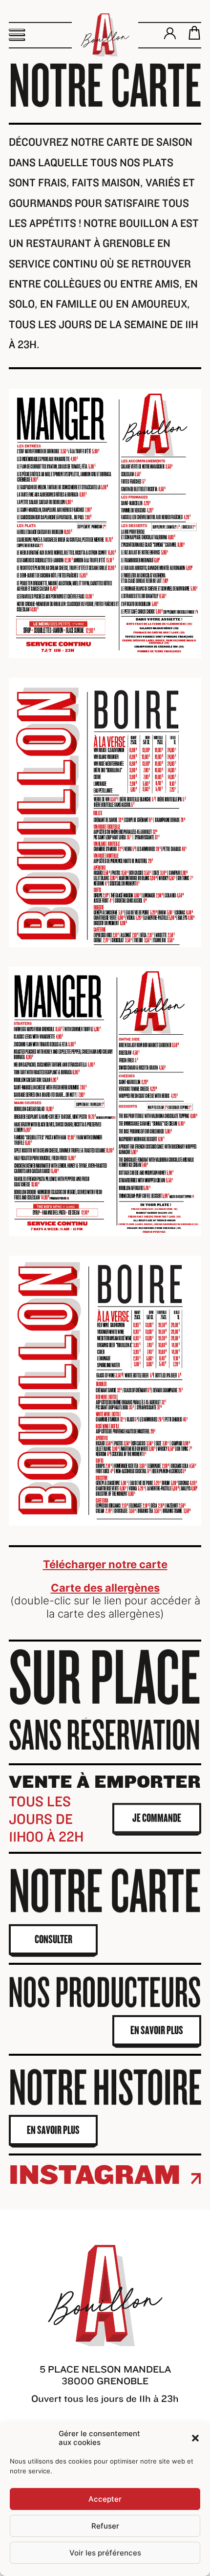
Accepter (105, 2499)
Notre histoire (105, 2088)
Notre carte (105, 1892)
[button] (195, 2438)
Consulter (53, 1939)
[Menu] (17, 35)
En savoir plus (157, 2030)
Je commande (157, 1818)
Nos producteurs (105, 1993)
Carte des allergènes (105, 1588)
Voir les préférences (105, 2553)
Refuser (105, 2526)
